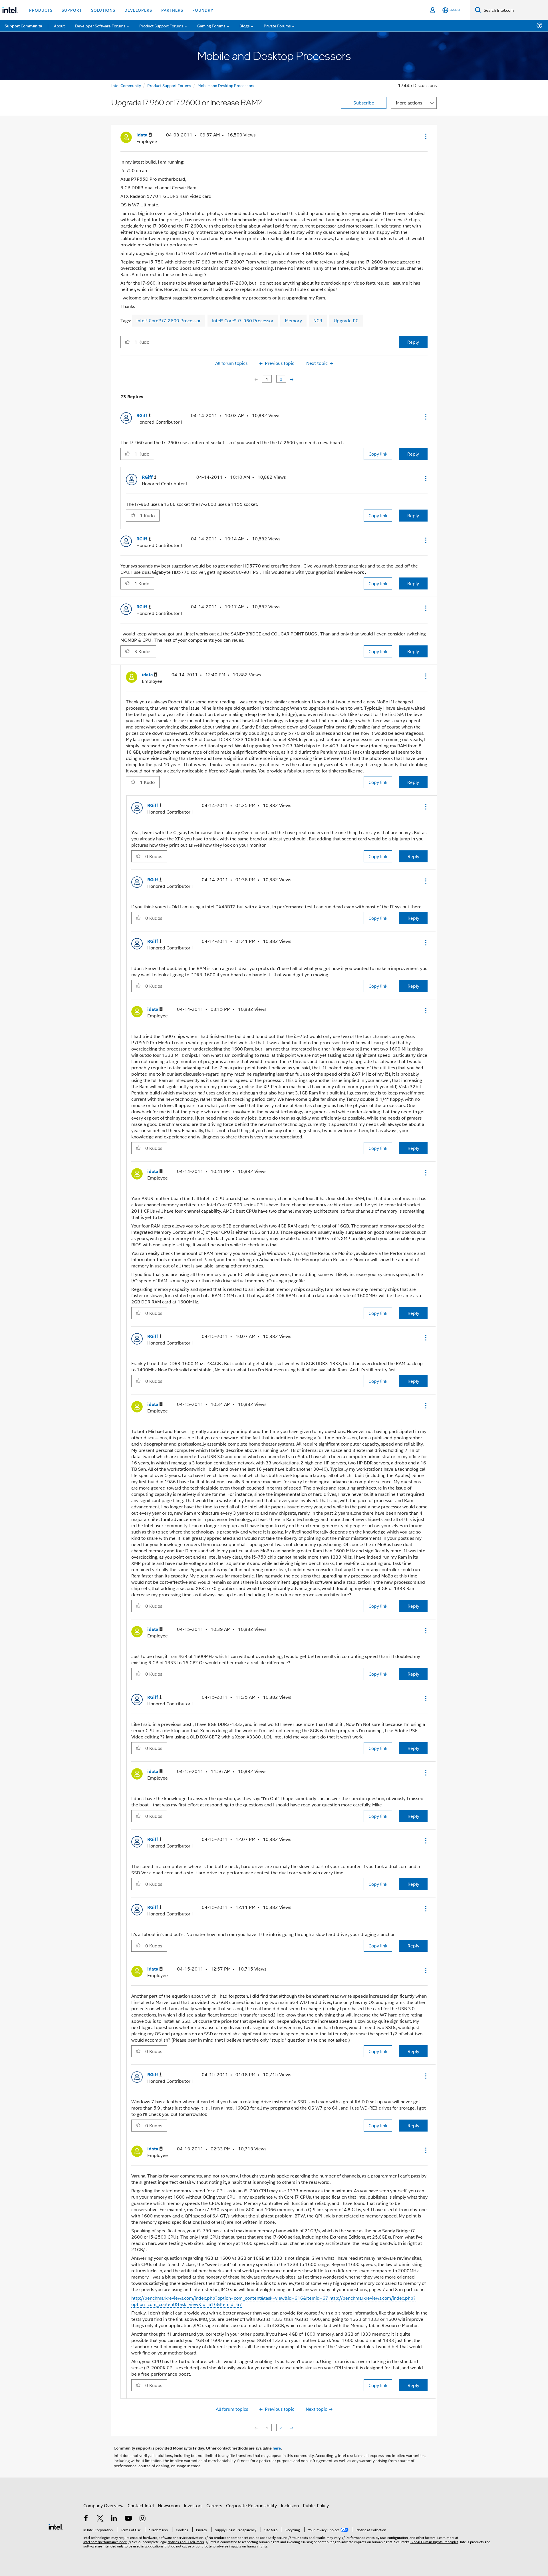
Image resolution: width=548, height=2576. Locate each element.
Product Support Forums (169, 85)
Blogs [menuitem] (245, 26)
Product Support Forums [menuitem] (161, 26)
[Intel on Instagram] (142, 2519)
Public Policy (316, 2505)
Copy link (378, 454)
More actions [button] (409, 103)
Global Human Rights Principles (434, 2542)
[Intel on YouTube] (128, 2519)
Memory (293, 320)
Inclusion (290, 2505)
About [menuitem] (59, 26)
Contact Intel (141, 2505)
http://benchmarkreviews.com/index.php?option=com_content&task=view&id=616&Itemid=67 (230, 2298)
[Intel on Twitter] (100, 2519)
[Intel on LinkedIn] (114, 2519)
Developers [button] (138, 10)
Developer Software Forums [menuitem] (100, 26)
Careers (214, 2505)
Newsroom (169, 2505)
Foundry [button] (203, 10)
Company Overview (103, 2505)
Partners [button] (172, 10)
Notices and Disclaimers (186, 2542)
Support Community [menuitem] (23, 26)
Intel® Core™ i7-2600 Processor (169, 320)
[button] (425, 136)
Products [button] (41, 10)
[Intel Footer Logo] (56, 2526)
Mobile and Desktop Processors (226, 85)
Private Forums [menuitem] (277, 26)
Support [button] (72, 10)
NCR (318, 320)
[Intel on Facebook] (86, 2519)
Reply (413, 342)
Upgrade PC (346, 320)
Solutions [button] (103, 10)
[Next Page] (291, 379)
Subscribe (364, 103)
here (277, 2448)
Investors (193, 2505)
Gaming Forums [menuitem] (211, 26)
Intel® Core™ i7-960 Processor (243, 320)
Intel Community (126, 85)
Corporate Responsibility (251, 2505)
